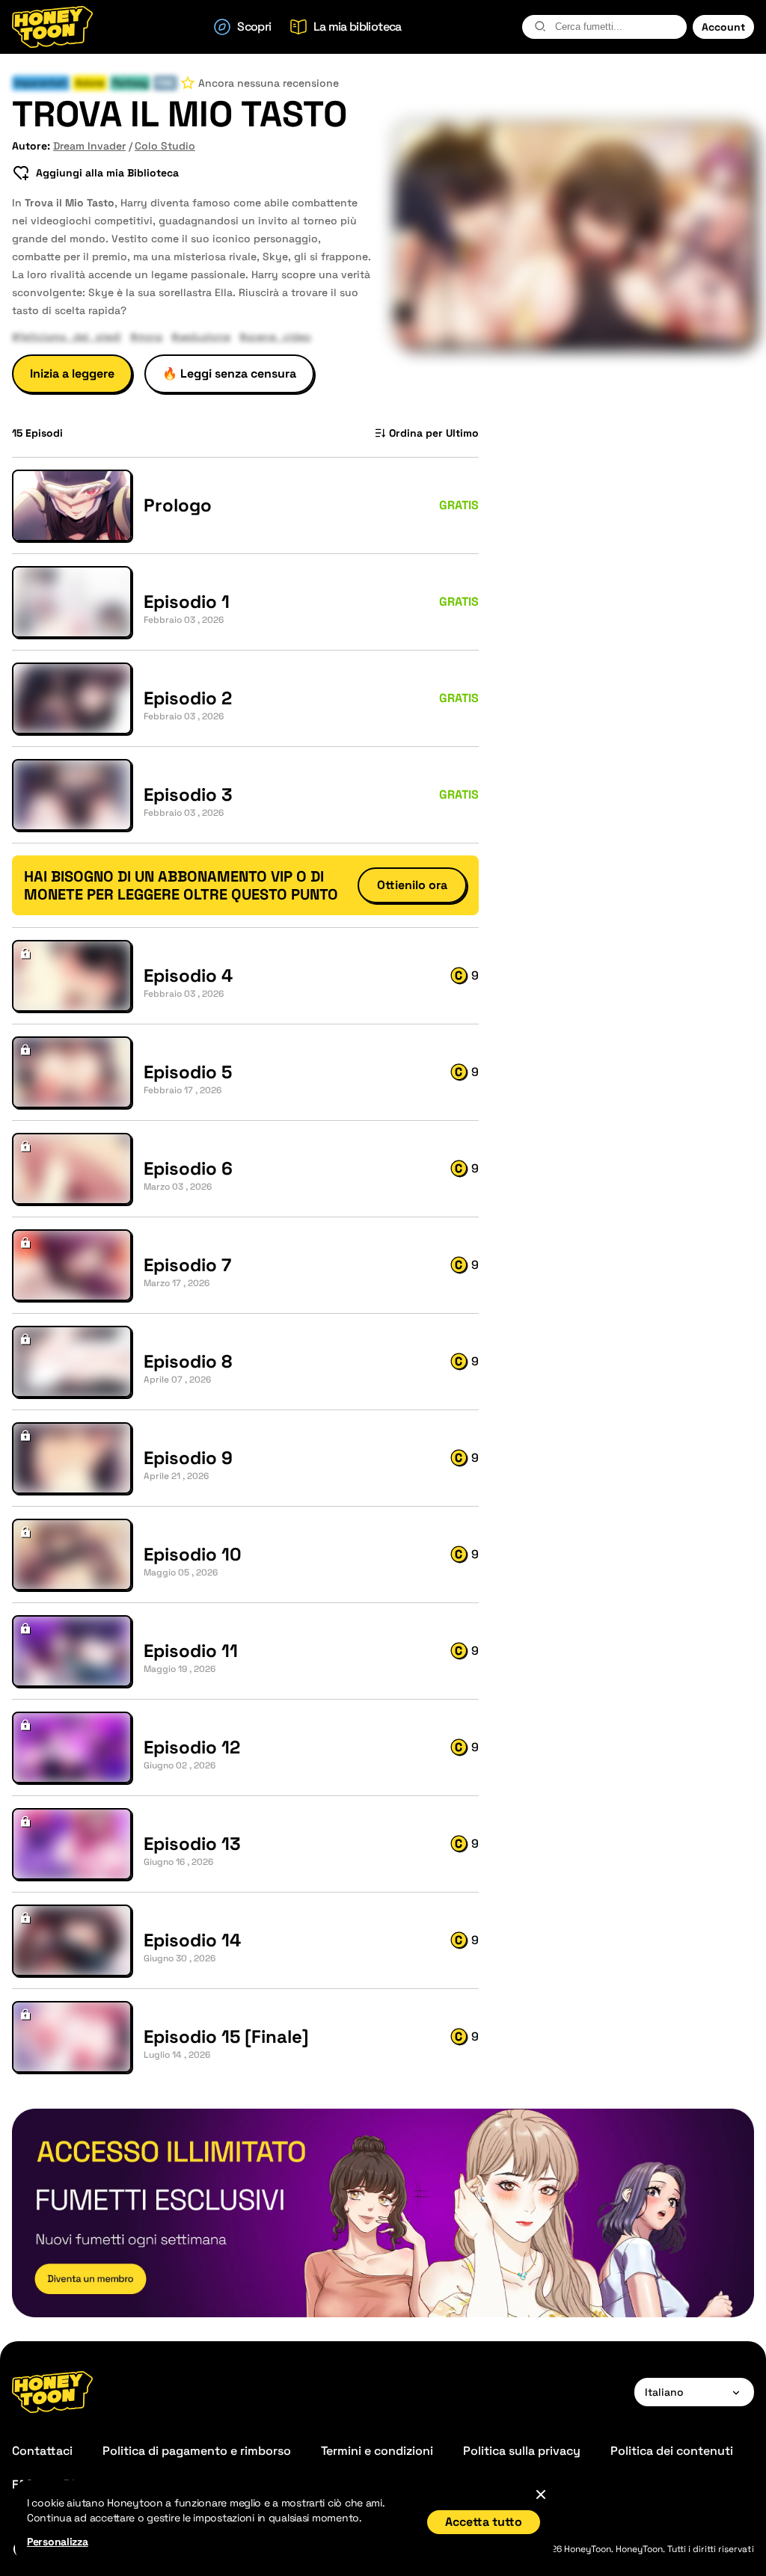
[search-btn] (540, 26)
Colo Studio (165, 146)
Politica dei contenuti (672, 2451)
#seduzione (201, 336)
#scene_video (275, 336)
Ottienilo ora (412, 885)
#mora (146, 336)
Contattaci (42, 2451)
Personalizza (58, 2542)
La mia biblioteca (358, 27)
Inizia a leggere (72, 374)
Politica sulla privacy (522, 2451)
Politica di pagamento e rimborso (197, 2451)
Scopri (254, 27)
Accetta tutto (484, 2522)
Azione (90, 83)
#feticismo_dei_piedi (67, 336)
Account (723, 27)
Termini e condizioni (377, 2451)
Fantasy (130, 83)
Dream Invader (89, 146)
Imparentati (41, 83)
